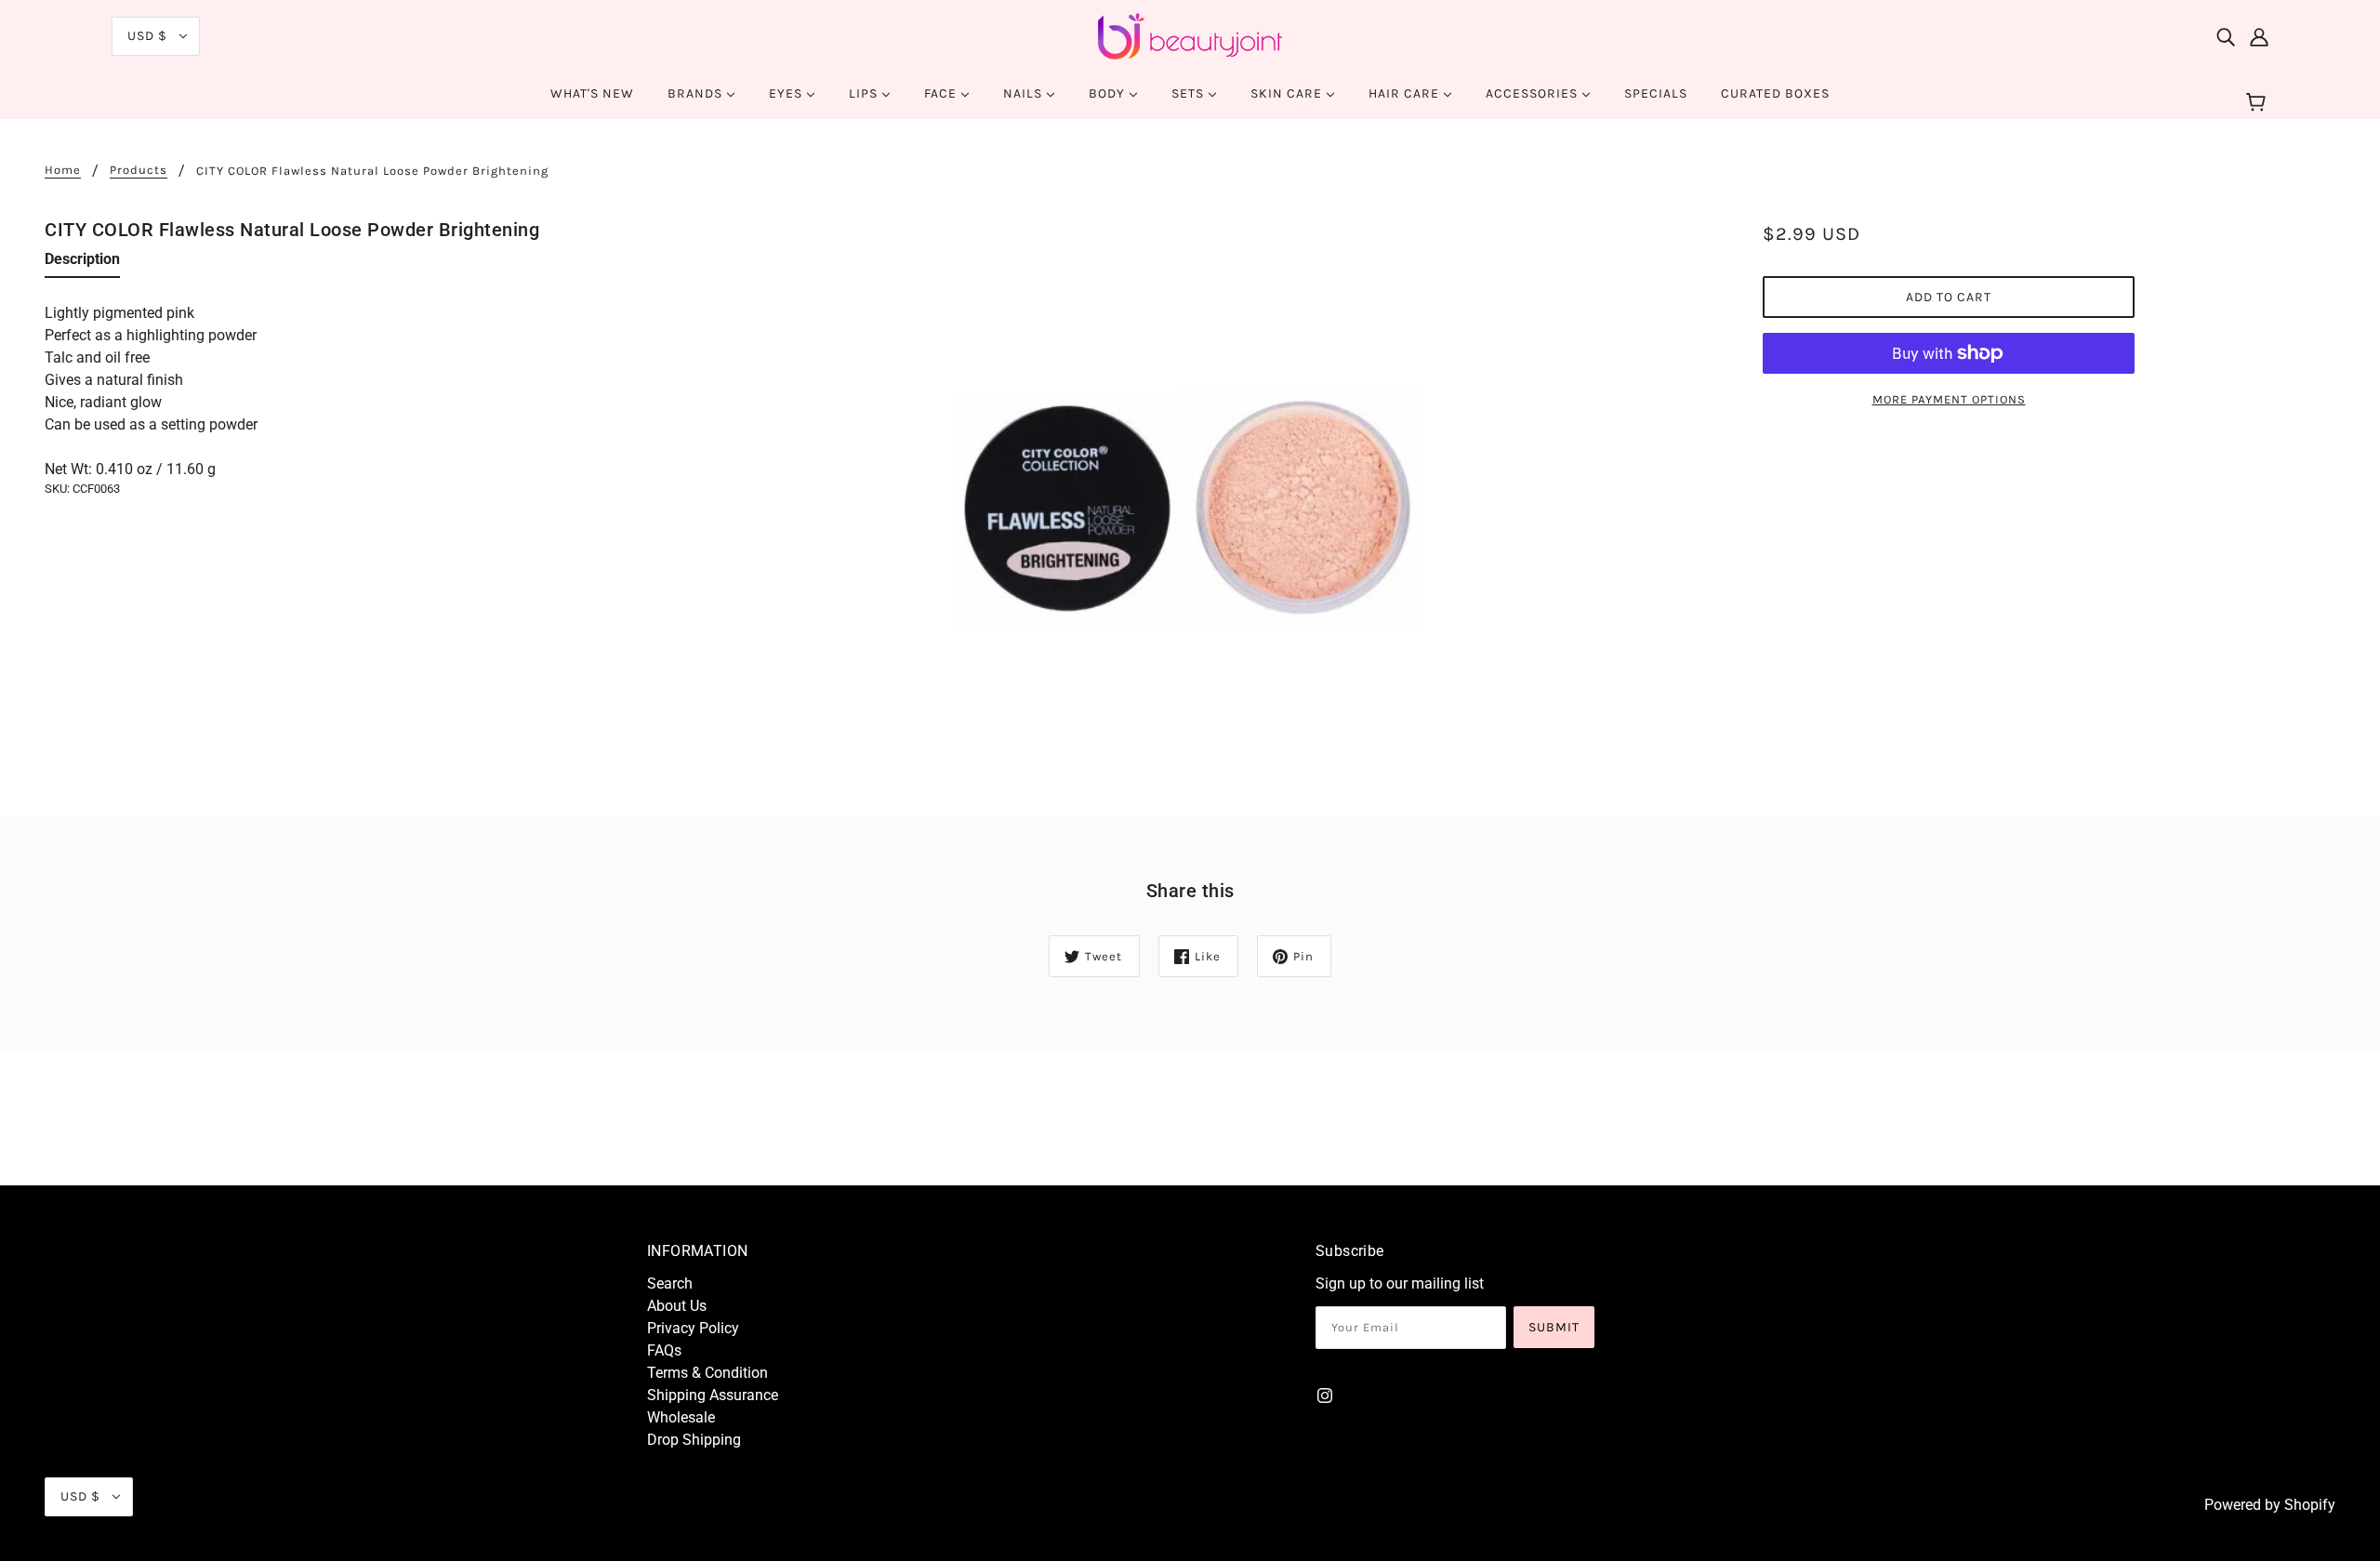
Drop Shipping (694, 1440)
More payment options (1949, 399)
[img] (2226, 36)
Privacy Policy (693, 1328)
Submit (1554, 1327)
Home (63, 170)
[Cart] (2259, 103)
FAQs (664, 1350)
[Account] (2259, 36)
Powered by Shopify (2270, 1505)
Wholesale (681, 1417)
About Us (677, 1306)
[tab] (82, 263)
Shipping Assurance (713, 1395)
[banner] (1190, 35)
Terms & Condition (707, 1373)
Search (670, 1283)
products (139, 170)
